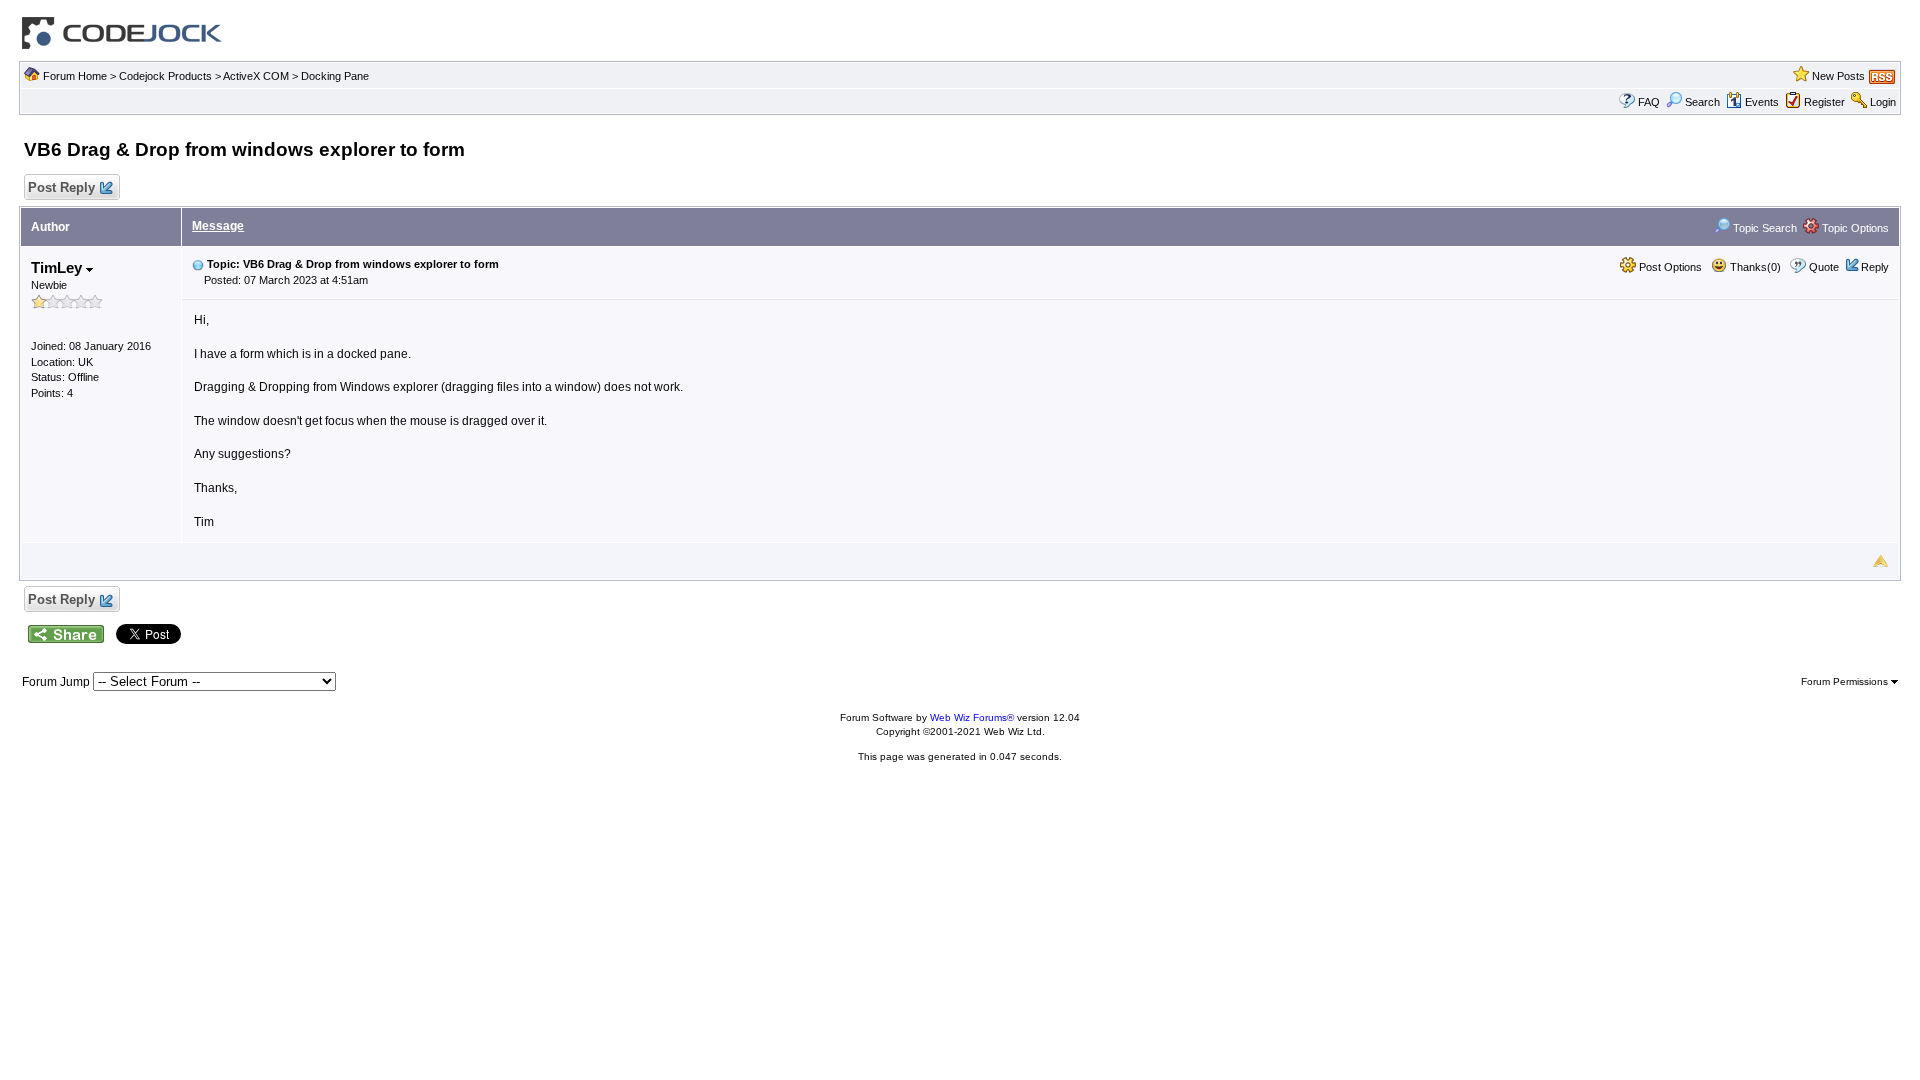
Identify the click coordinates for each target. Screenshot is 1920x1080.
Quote (1824, 267)
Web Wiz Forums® (972, 717)
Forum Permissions (1846, 681)
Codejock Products (165, 76)
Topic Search (1763, 228)
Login (1883, 102)
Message (218, 226)
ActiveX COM (256, 76)
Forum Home (75, 76)
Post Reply (61, 187)
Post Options (1669, 267)
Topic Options (1854, 228)
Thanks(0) (1754, 267)
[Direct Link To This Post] (198, 264)
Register (1824, 102)
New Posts (1838, 76)
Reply (1875, 267)
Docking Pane (335, 76)
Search (1702, 102)
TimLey (58, 267)
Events (1762, 102)
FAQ (1649, 102)
